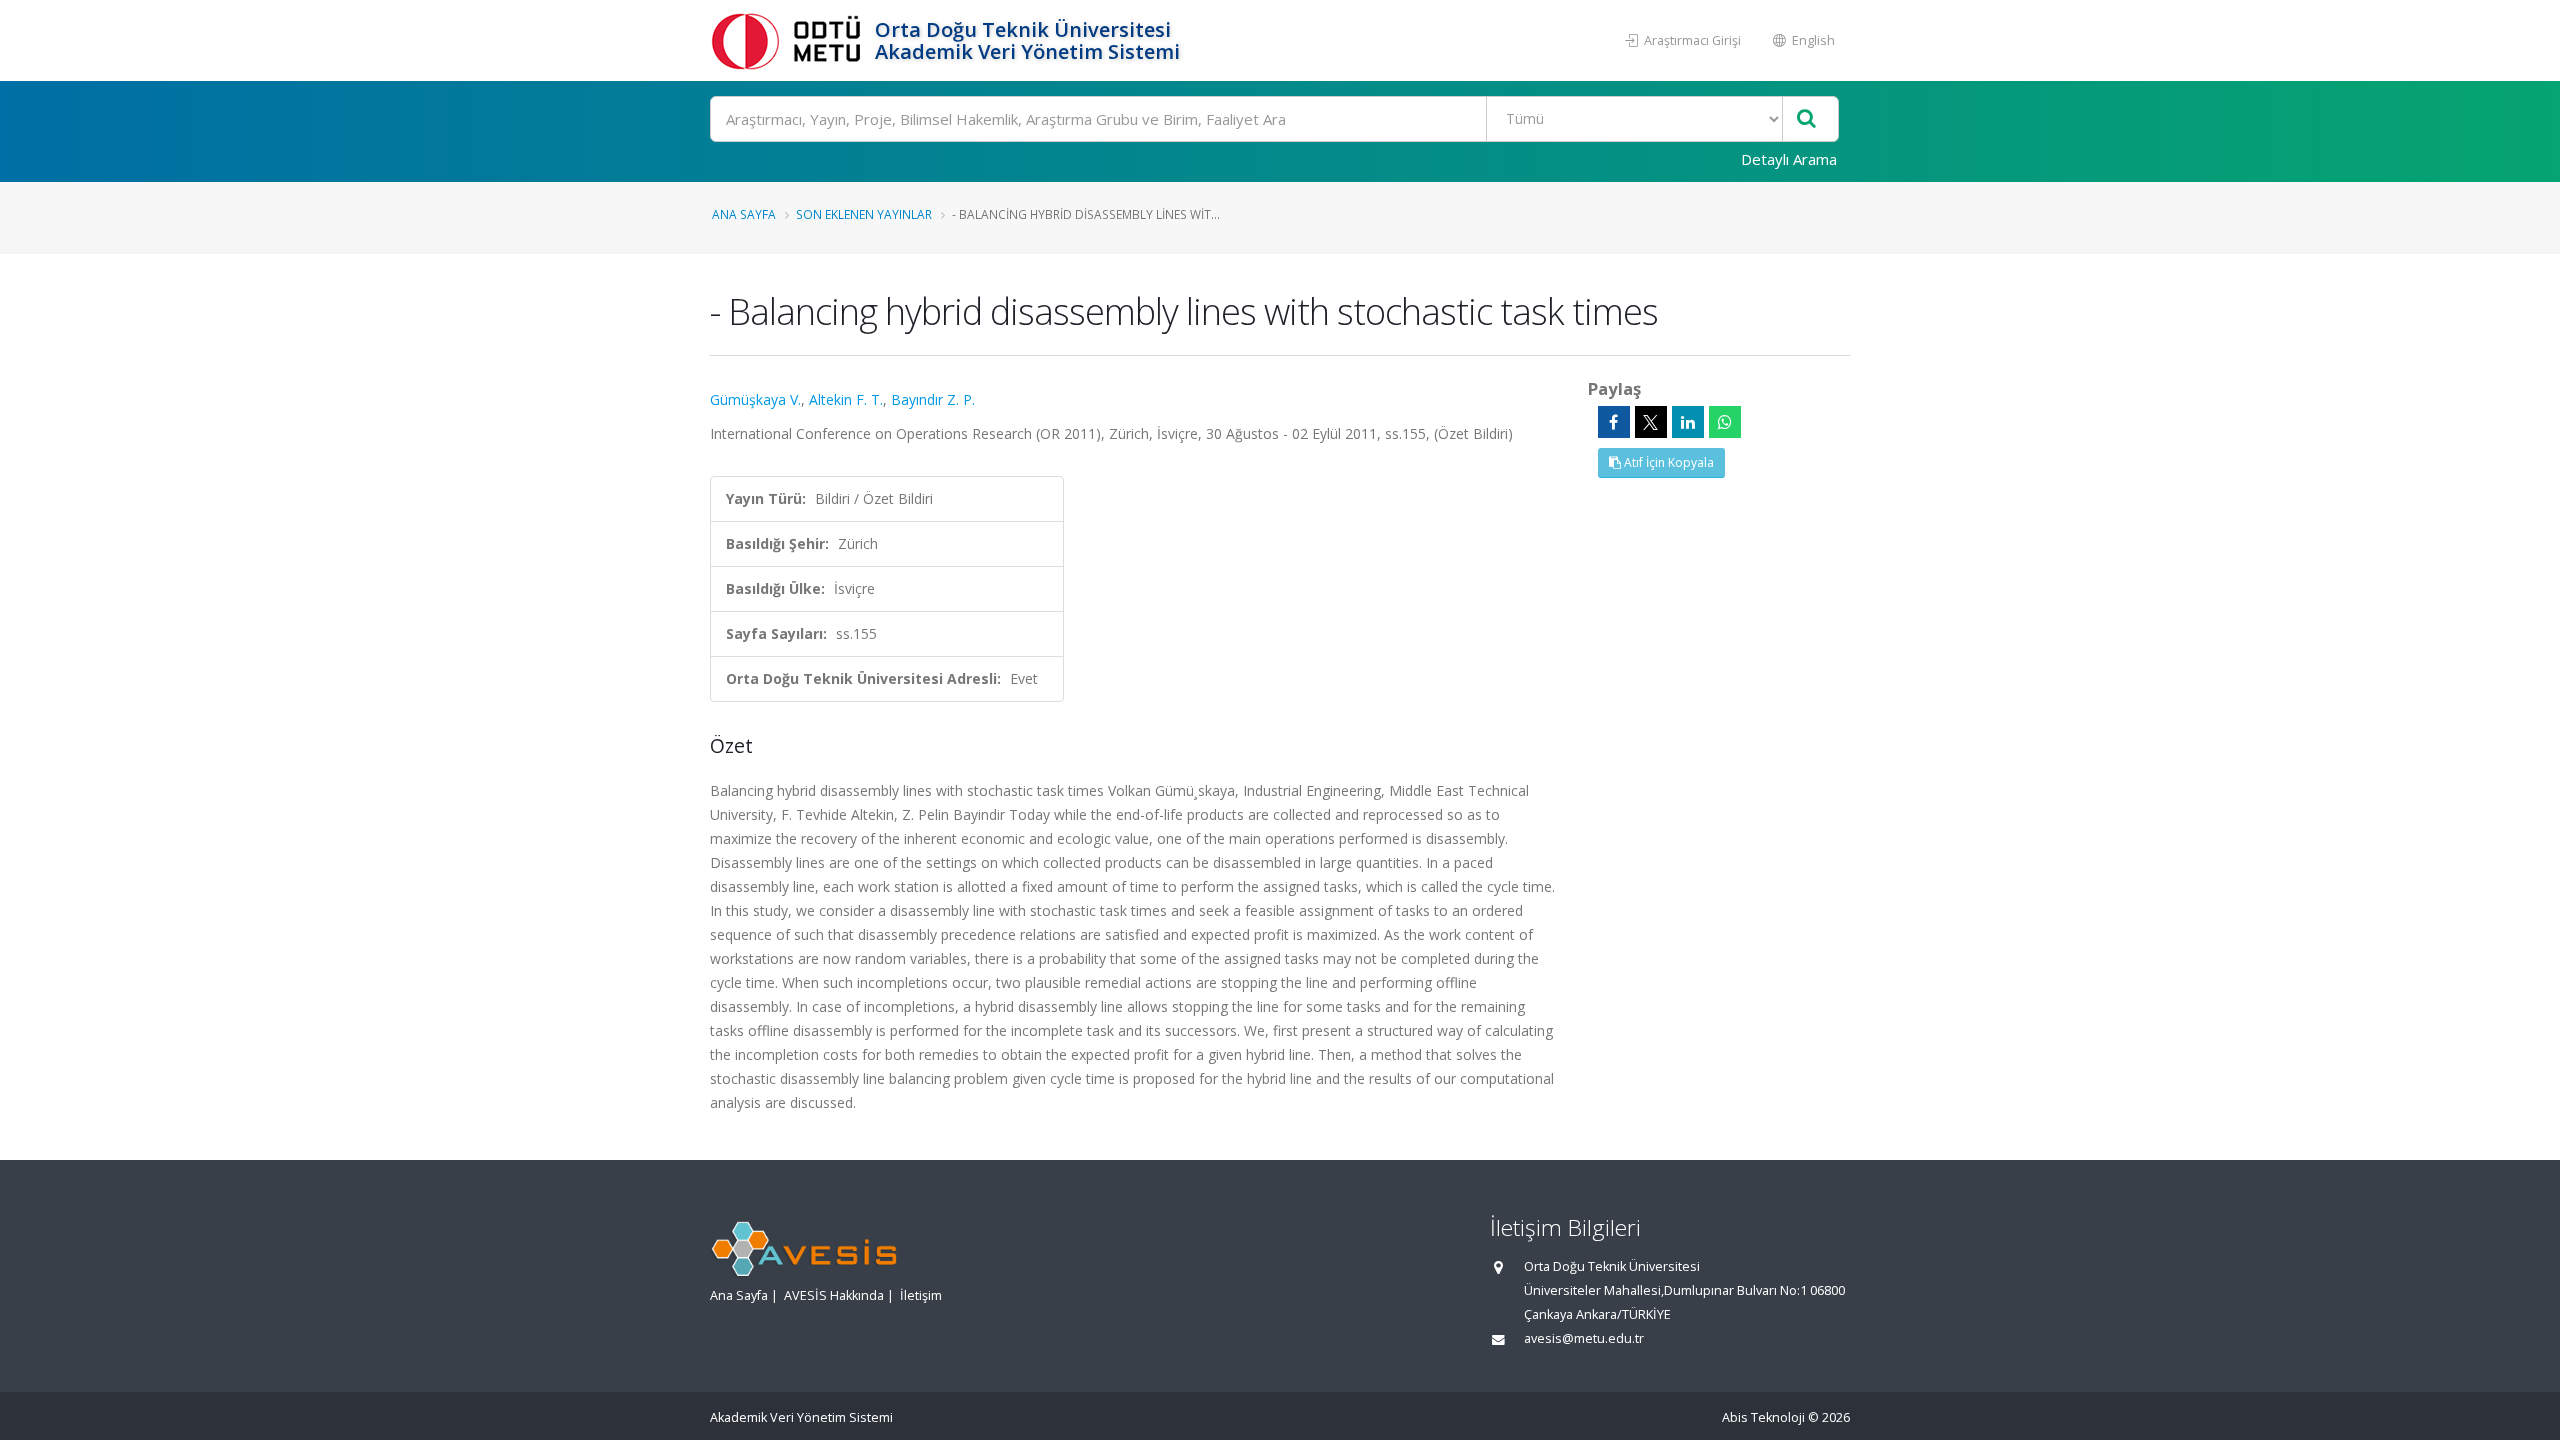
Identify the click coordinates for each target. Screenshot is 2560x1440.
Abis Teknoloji (1763, 1417)
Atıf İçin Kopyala (1667, 462)
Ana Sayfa (744, 214)
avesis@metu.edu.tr (1584, 1338)
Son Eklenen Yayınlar (864, 214)
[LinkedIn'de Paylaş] (1688, 422)
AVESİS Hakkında (834, 1295)
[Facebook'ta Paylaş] (1614, 422)
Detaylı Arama (1789, 159)
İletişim (921, 1295)
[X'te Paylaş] (1651, 422)
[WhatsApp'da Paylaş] (1725, 422)
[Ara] (1806, 119)
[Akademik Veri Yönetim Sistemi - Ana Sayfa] (790, 40)
